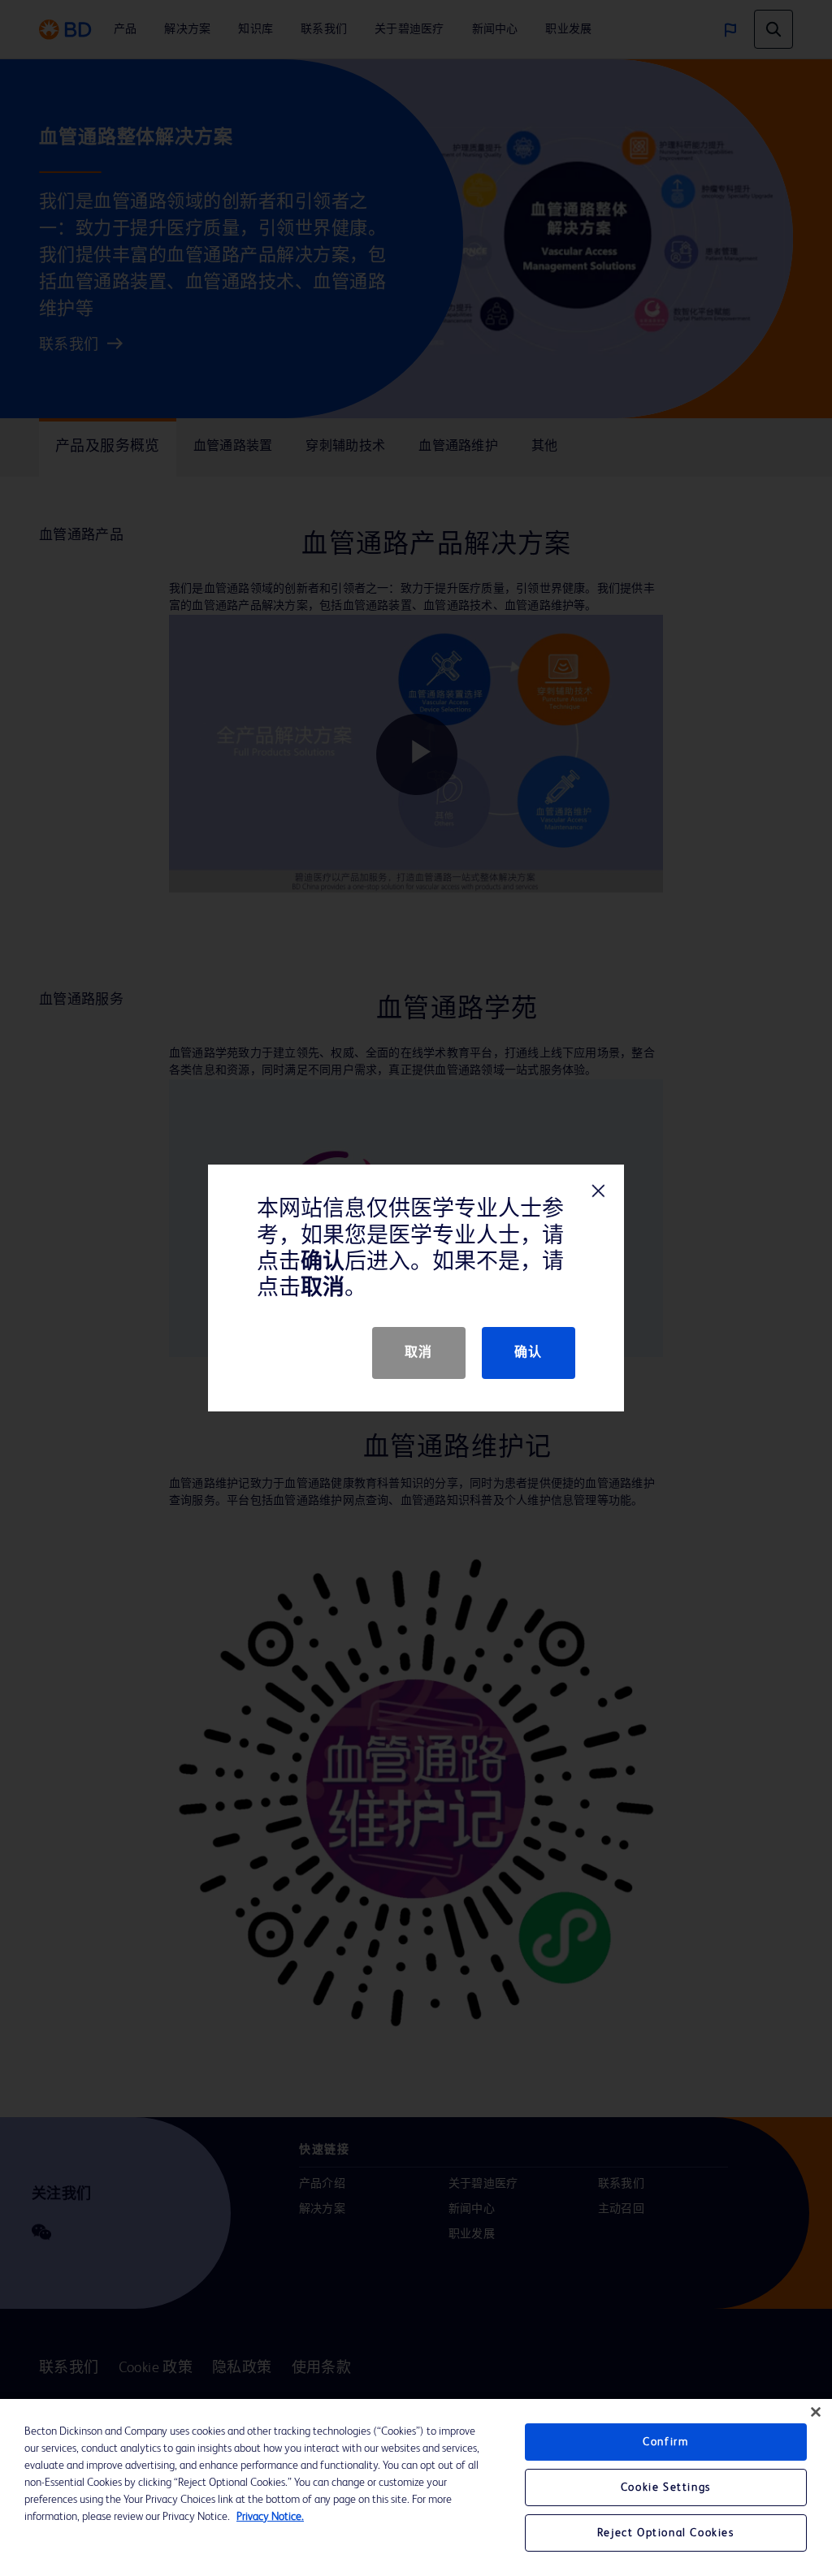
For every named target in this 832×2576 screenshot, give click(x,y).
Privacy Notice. (270, 2517)
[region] (416, 2487)
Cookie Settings (666, 2487)
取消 (419, 1353)
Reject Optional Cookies (666, 2533)
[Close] (816, 2412)
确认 (529, 1353)
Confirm (665, 2442)
